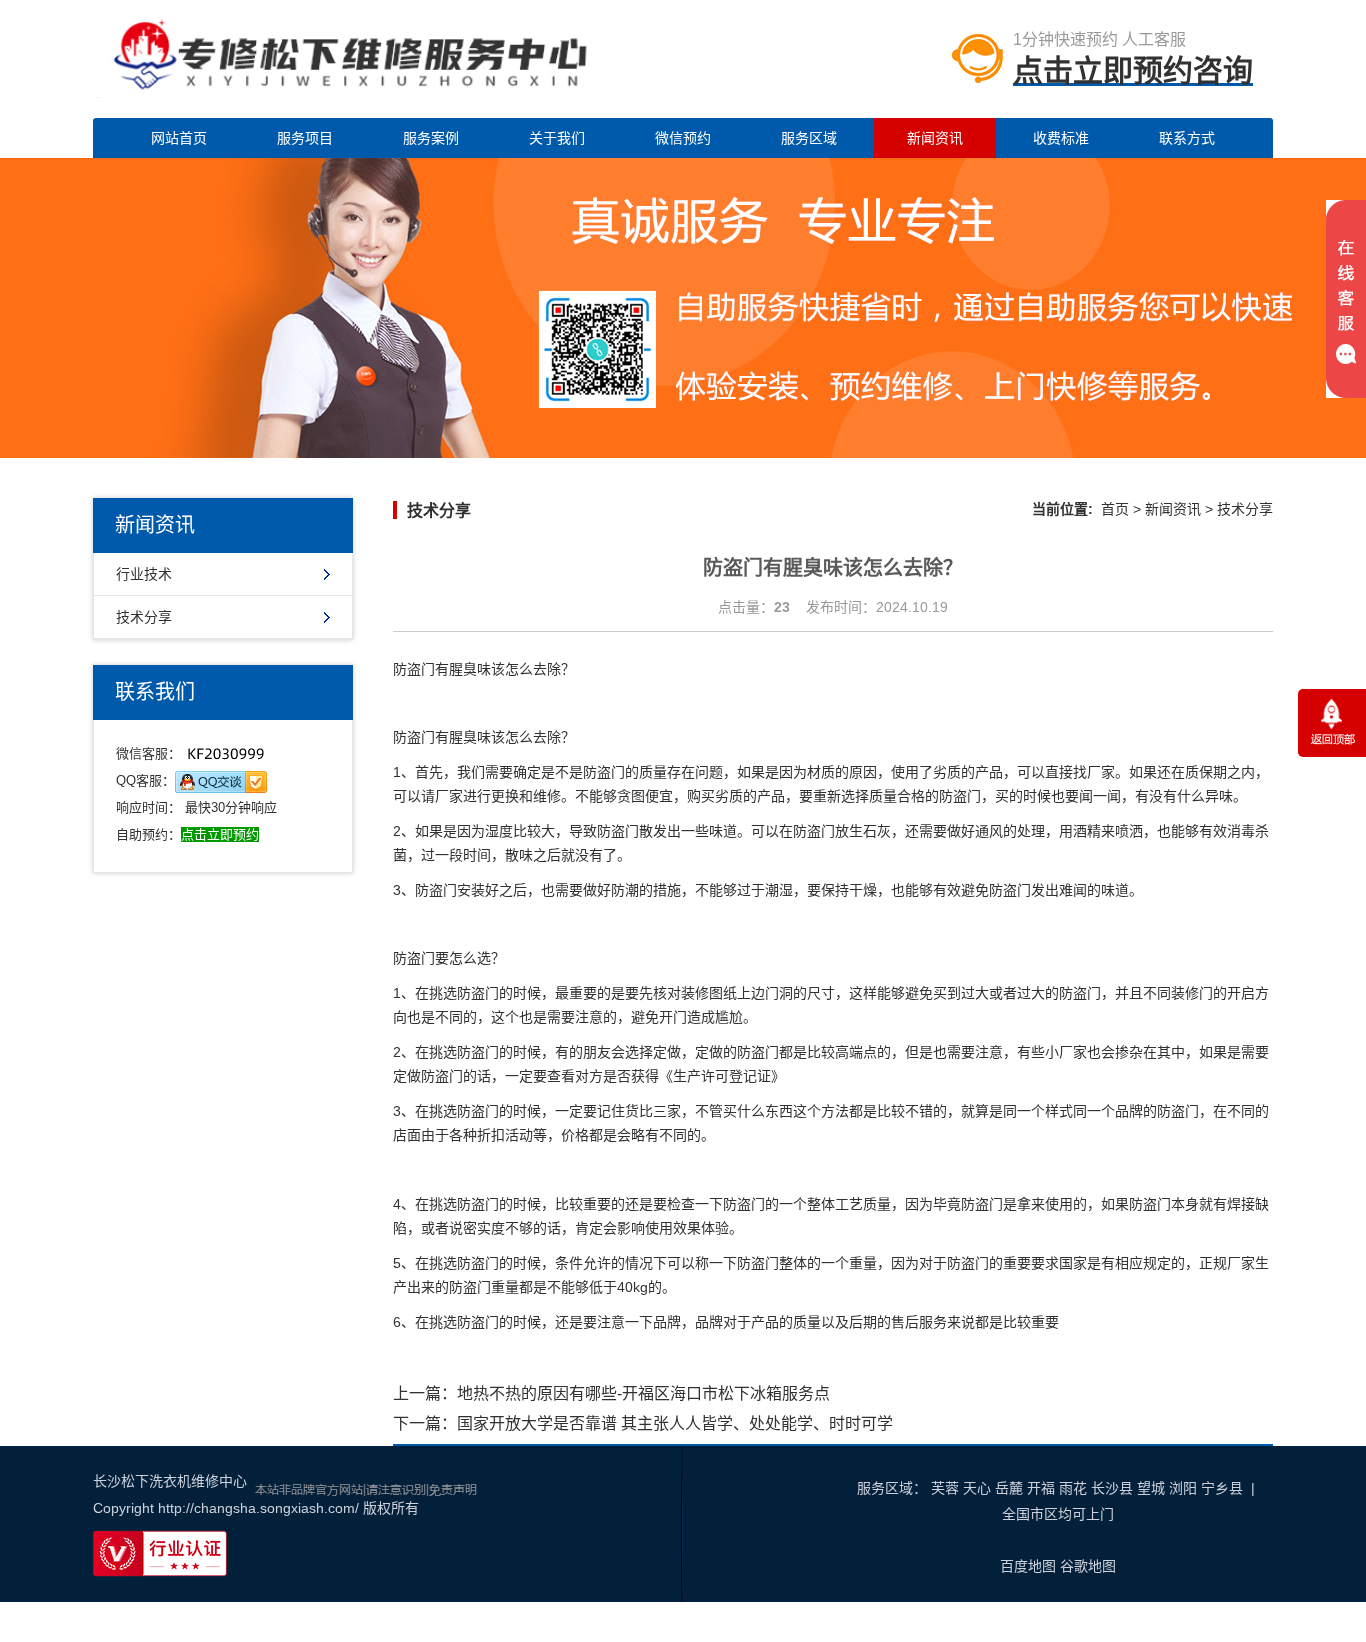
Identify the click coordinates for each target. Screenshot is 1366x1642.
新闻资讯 (935, 138)
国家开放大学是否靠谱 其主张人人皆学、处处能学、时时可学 (675, 1423)
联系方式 (1187, 138)
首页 (1115, 509)
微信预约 (683, 138)
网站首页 (179, 138)
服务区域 (809, 138)
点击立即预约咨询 (1133, 70)
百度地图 (1028, 1566)
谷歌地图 (1088, 1566)
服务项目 (305, 138)
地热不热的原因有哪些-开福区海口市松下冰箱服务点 (643, 1393)
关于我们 (557, 138)
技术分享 (144, 617)
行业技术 (144, 574)
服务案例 (431, 138)
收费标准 (1061, 138)
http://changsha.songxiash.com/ (258, 1508)
